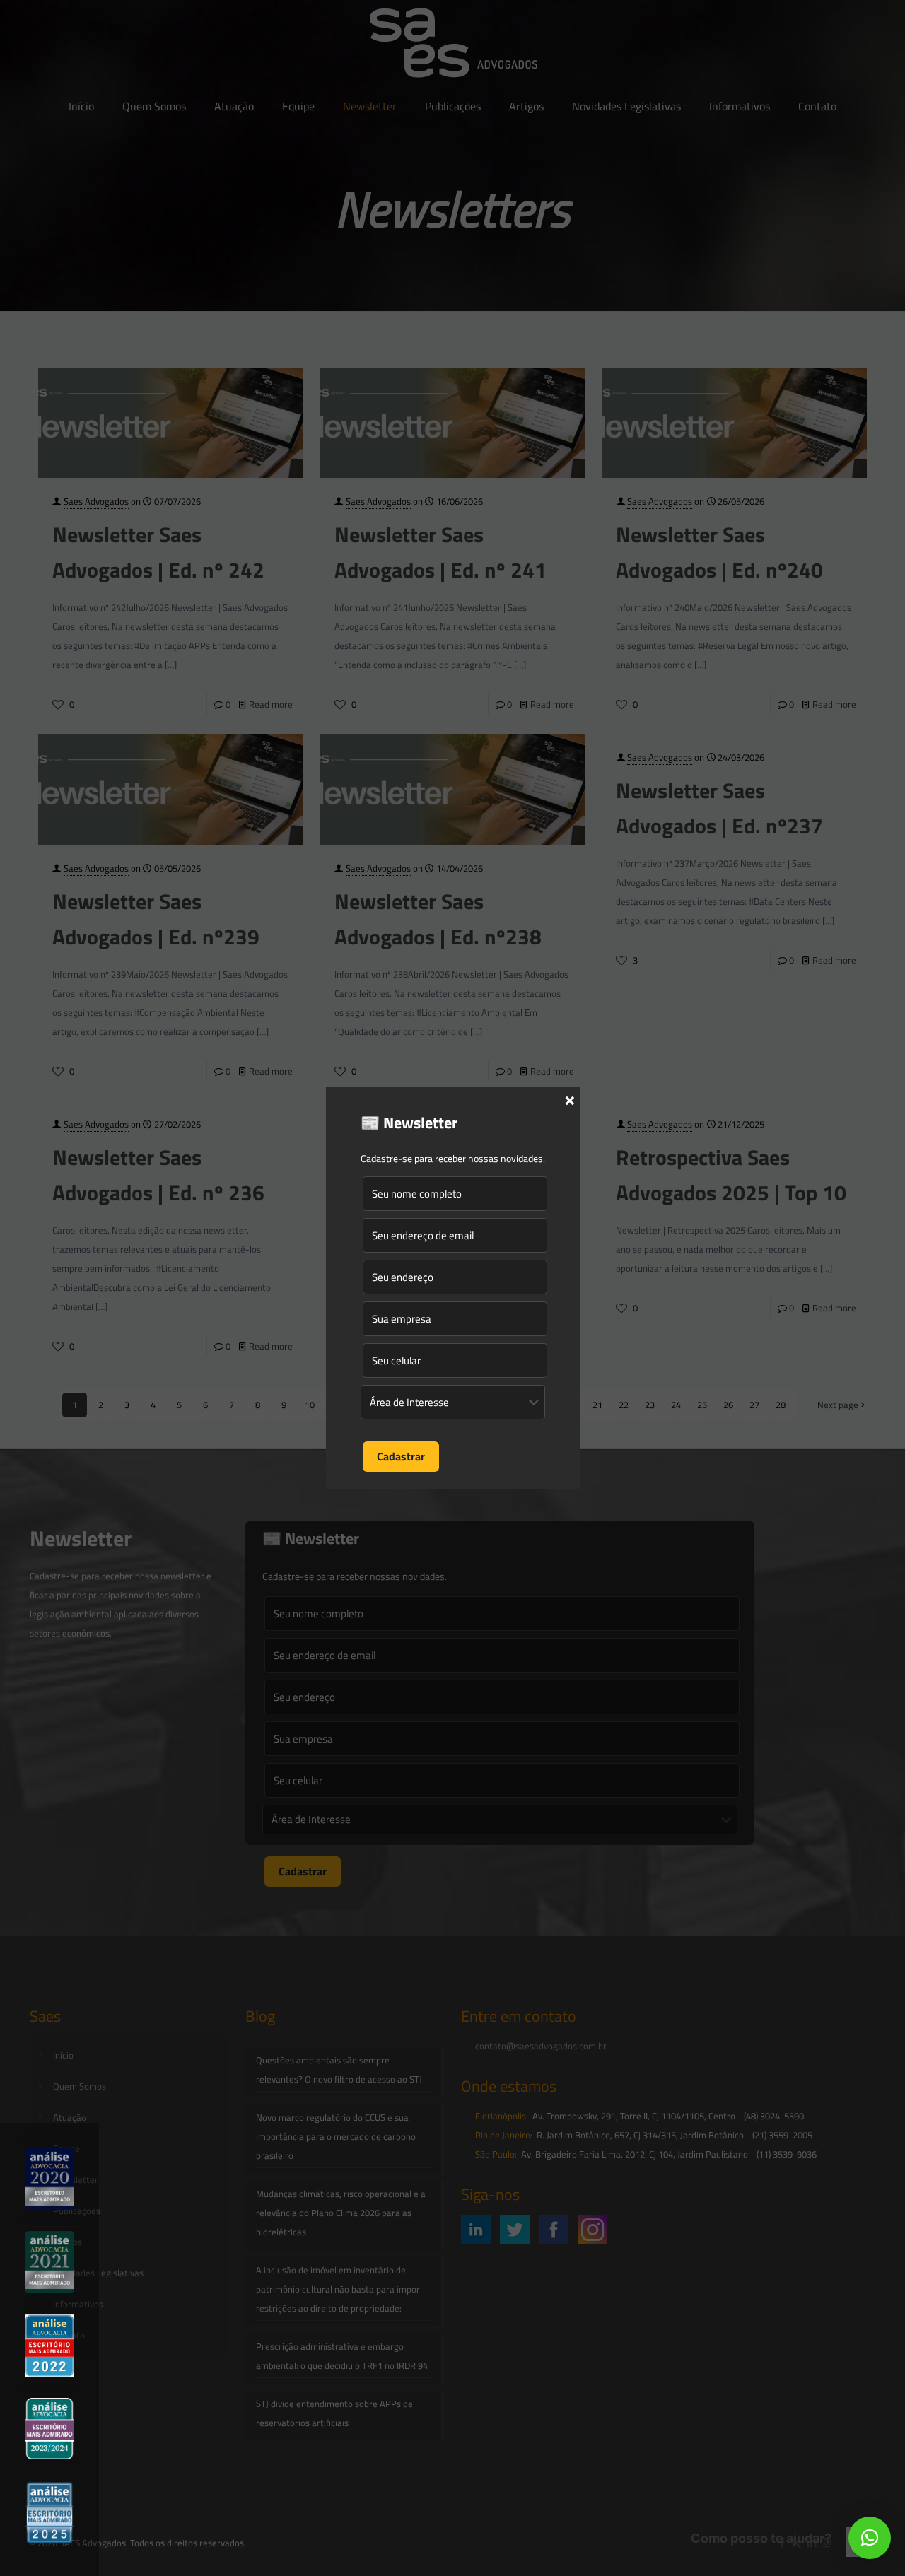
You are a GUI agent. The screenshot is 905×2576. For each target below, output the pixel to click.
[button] (870, 2538)
